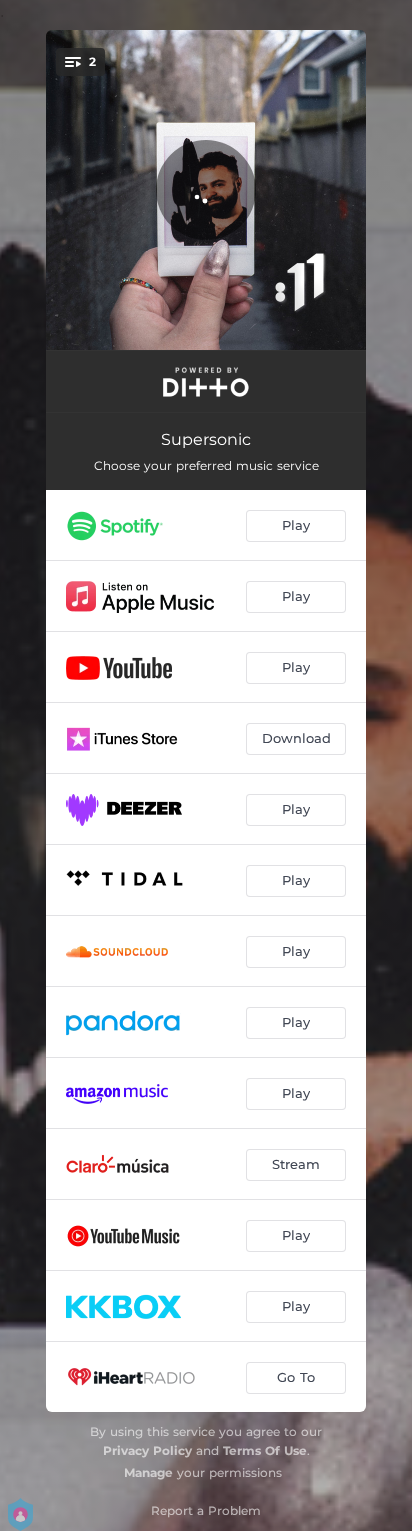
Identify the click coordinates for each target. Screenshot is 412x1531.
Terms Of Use (265, 1450)
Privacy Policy (147, 1450)
